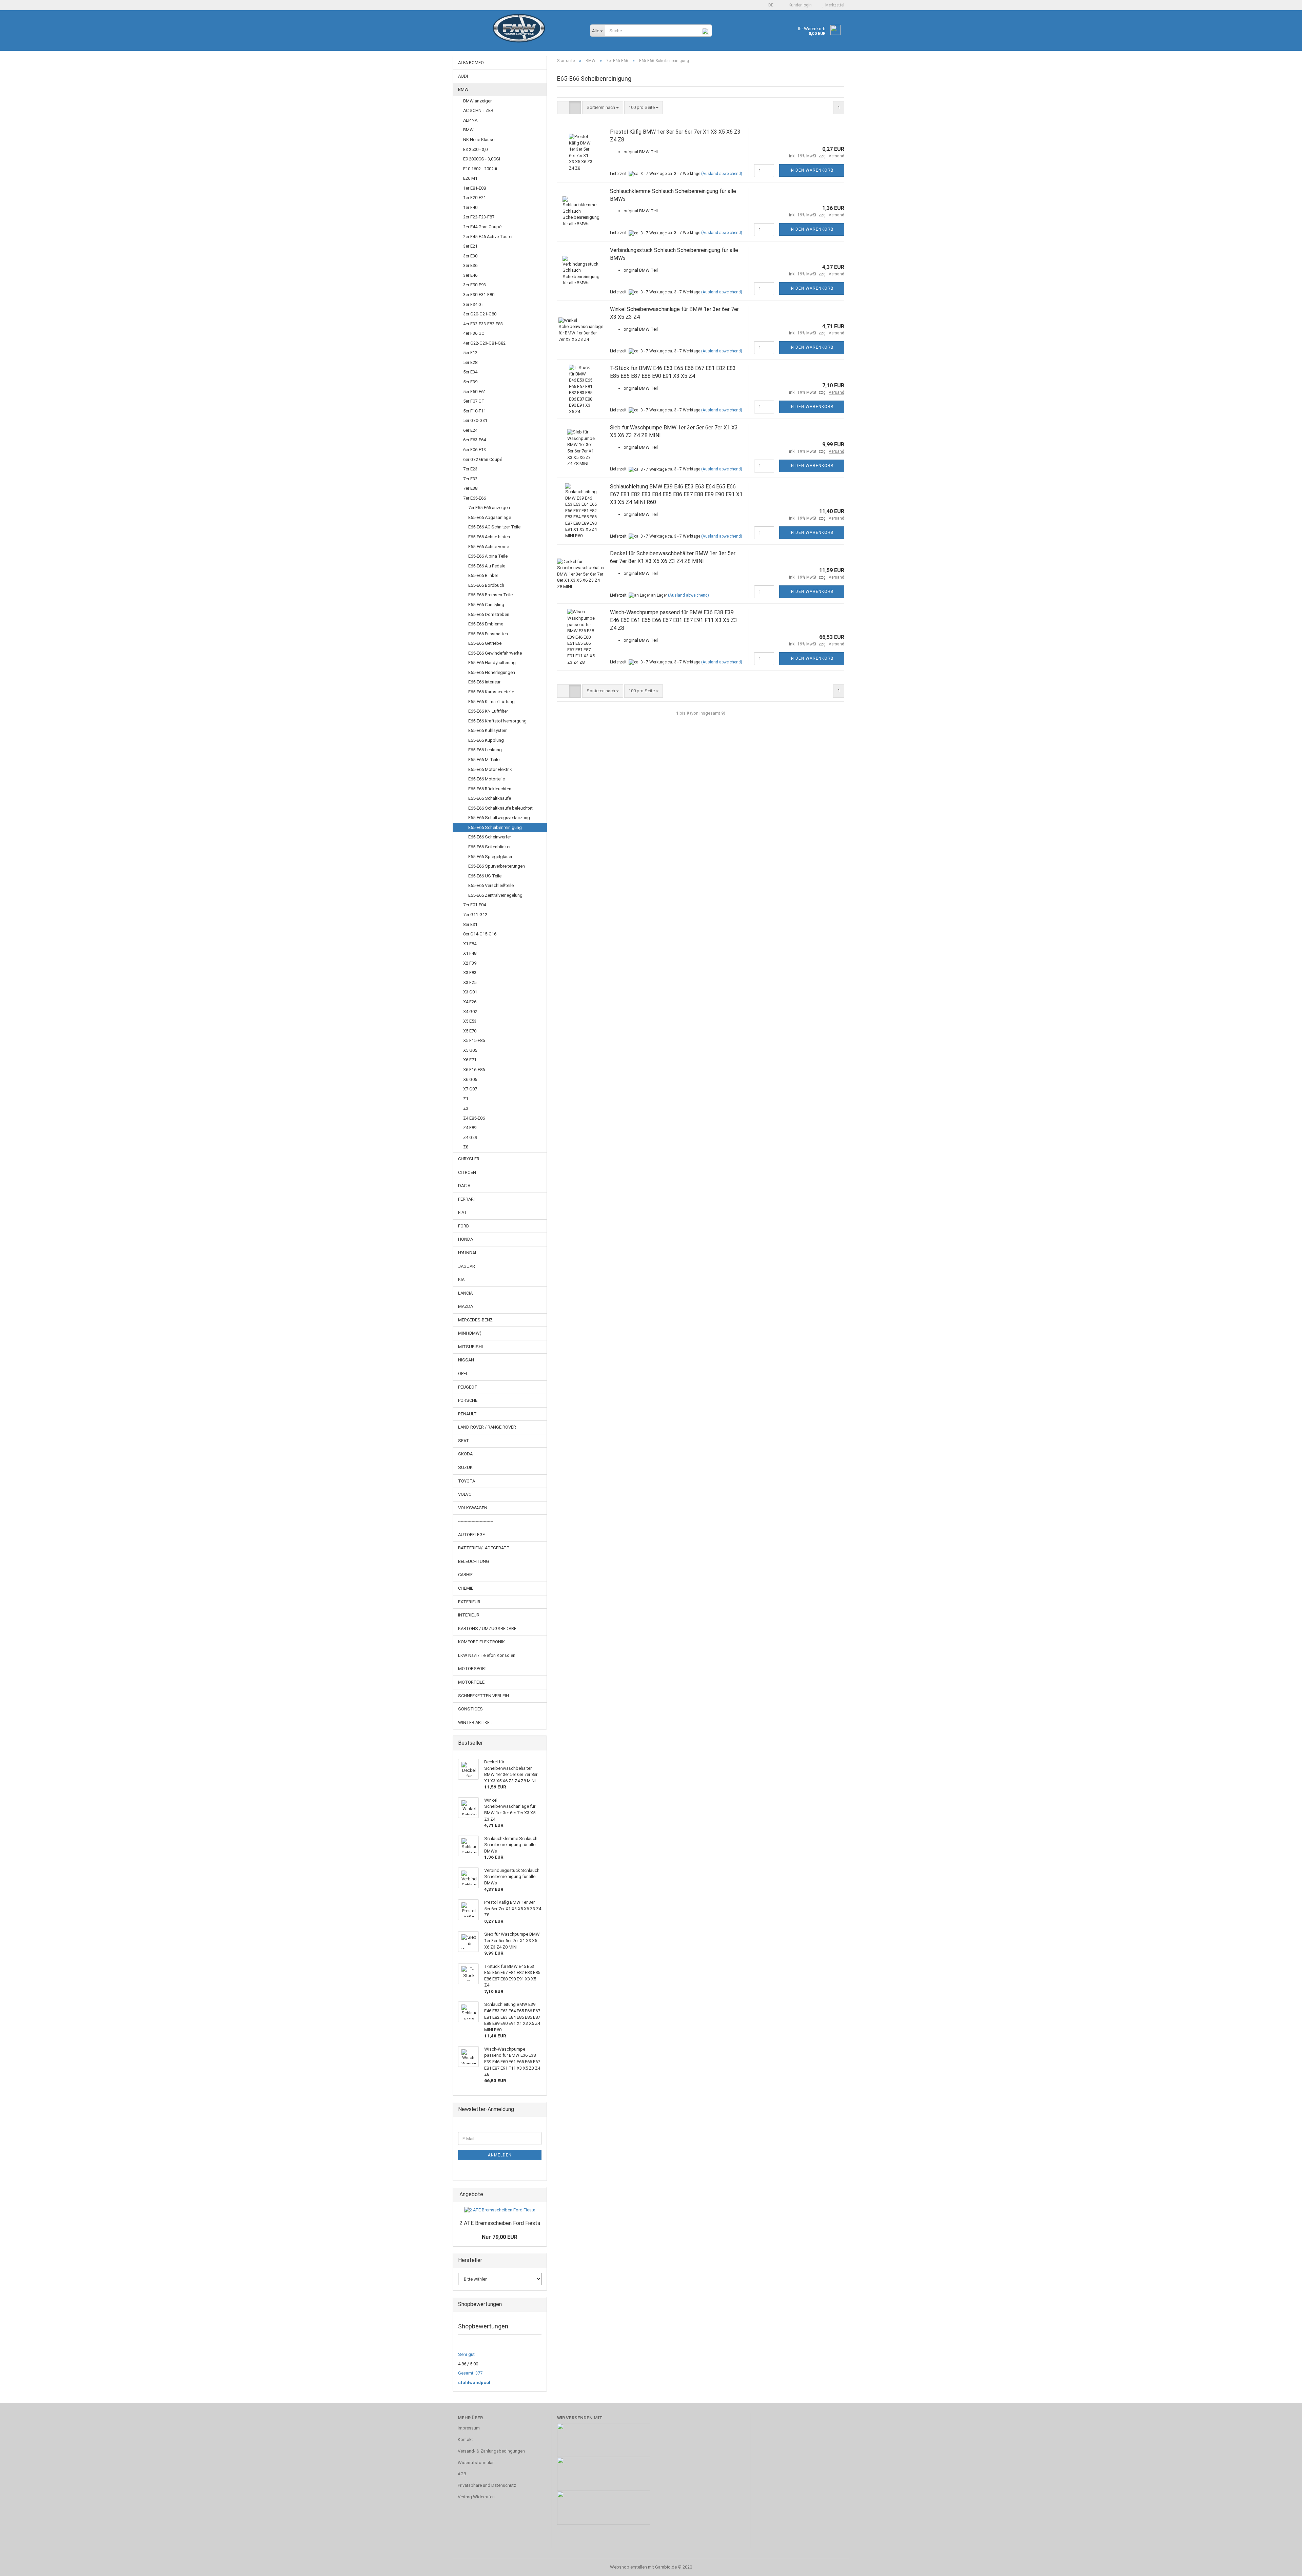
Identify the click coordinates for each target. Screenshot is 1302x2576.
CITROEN (467, 1172)
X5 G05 (470, 1050)
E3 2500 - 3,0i (476, 149)
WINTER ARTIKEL (475, 1722)
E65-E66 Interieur (484, 682)
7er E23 (470, 469)
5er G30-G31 (475, 420)
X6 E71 (470, 1060)
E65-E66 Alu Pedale (487, 566)
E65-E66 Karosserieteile (491, 692)
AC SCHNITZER (478, 110)
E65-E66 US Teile (485, 876)
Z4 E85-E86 (474, 1118)
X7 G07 (470, 1089)
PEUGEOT (468, 1387)
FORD (464, 1226)
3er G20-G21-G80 (480, 314)
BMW (463, 89)
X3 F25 (470, 982)
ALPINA (470, 120)
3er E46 (470, 275)
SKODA (465, 1454)
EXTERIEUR (469, 1602)
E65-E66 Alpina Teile (488, 556)
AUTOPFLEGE (471, 1535)
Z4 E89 (470, 1128)
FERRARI (466, 1199)
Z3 (466, 1108)
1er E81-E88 (475, 188)
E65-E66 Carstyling (486, 605)
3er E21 (470, 246)
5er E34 (470, 372)
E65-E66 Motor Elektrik (490, 769)
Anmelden (500, 2155)
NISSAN (466, 1360)
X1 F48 (470, 953)
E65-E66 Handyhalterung (492, 663)
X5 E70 (470, 1031)
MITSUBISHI (470, 1347)
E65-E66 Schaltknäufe (490, 798)
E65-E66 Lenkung (485, 750)
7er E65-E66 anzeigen (489, 508)
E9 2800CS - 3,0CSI (482, 159)
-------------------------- (476, 1521)
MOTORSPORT (473, 1669)
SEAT (463, 1441)
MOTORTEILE (471, 1682)
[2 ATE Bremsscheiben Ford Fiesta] (500, 2210)
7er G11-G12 (475, 915)
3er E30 (470, 256)
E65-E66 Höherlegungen (492, 672)
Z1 (466, 1099)
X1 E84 (470, 944)
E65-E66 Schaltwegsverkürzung (499, 818)
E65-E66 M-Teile (484, 760)
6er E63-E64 (475, 440)
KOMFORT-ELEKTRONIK (481, 1642)
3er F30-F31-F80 (479, 295)
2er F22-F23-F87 (479, 217)
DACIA (464, 1186)
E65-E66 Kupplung (486, 740)
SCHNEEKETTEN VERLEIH (484, 1696)
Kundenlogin (799, 5)
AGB (462, 2474)
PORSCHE (468, 1400)
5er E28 (470, 362)
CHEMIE (466, 1588)
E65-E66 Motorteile (487, 779)
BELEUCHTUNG (474, 1561)
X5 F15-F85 (474, 1040)
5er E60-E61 (475, 392)
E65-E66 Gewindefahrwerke (495, 653)
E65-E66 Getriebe (485, 643)
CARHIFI (466, 1575)
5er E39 (470, 382)
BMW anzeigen (478, 101)
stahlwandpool (474, 2383)
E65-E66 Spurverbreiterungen (497, 866)
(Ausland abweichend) (722, 174)
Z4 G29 (470, 1137)
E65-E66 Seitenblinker (489, 847)
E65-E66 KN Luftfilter (488, 711)
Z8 (466, 1147)
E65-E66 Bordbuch (486, 585)
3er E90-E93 (475, 285)
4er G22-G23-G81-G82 (484, 343)
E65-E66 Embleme (486, 624)
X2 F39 (470, 963)
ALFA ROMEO (471, 63)
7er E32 (470, 479)
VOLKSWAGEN (473, 1508)
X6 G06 (470, 1079)
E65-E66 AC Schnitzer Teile (494, 527)
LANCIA (465, 1293)
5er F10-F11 (475, 411)
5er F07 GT (474, 401)
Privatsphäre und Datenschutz (487, 2485)
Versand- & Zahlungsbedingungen (491, 2451)
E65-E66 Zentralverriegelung (495, 895)
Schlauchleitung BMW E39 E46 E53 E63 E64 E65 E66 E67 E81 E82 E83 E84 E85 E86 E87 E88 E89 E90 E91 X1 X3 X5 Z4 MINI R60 (676, 494)
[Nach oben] (1283, 2566)
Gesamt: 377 (470, 2373)
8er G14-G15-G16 (480, 934)
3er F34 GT (474, 304)
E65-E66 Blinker (483, 575)
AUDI (463, 76)
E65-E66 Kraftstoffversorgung (497, 721)
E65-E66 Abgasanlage (490, 517)
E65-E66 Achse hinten (489, 537)
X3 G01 (470, 992)
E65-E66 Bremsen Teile (490, 595)
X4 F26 (470, 1002)
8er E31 (470, 924)
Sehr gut (466, 2354)
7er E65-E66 (475, 498)
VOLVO (465, 1494)
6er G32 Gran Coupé (483, 459)
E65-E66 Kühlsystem (488, 730)
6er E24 (470, 430)
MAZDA (466, 1306)
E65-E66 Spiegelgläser (490, 857)
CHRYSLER (469, 1159)
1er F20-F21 (475, 198)
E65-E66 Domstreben (489, 614)
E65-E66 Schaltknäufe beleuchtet (500, 808)
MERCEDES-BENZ (475, 1320)
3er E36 (470, 265)
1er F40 (470, 207)
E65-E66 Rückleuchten (490, 789)
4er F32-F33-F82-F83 (483, 324)
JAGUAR (467, 1266)
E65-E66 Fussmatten (488, 634)
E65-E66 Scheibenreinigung (495, 827)
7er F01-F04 (475, 905)
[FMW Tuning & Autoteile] (519, 34)
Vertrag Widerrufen (476, 2497)
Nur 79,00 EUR (500, 2237)
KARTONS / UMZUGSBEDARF (487, 1629)
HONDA (466, 1239)
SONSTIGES (470, 1709)
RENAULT (467, 1414)
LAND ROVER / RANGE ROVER (487, 1427)
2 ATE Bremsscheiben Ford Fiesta (500, 2223)
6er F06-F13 (475, 450)
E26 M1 (470, 178)
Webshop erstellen (628, 2567)
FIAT (462, 1212)
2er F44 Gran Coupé (482, 227)
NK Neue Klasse (479, 140)
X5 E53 (470, 1021)
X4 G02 (470, 1012)
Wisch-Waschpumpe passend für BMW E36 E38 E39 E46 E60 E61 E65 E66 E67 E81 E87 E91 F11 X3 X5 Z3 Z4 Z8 (674, 620)
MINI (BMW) (470, 1333)
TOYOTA (467, 1481)
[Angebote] (539, 2195)
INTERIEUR (469, 1615)
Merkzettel (834, 5)
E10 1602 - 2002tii (480, 169)
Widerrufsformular (476, 2463)
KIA (461, 1280)
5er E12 (470, 353)
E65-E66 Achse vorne (489, 547)
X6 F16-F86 (474, 1070)
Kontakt (465, 2439)
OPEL (463, 1373)
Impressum (469, 2428)
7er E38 (470, 488)
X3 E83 (470, 973)
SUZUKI (466, 1467)
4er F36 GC (474, 333)
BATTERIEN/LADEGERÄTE (484, 1548)
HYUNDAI (467, 1253)
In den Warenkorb (812, 170)
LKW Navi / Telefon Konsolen (487, 1655)
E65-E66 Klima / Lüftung (491, 702)
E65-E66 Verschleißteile (491, 885)
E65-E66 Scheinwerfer (490, 837)
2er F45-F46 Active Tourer (488, 237)
